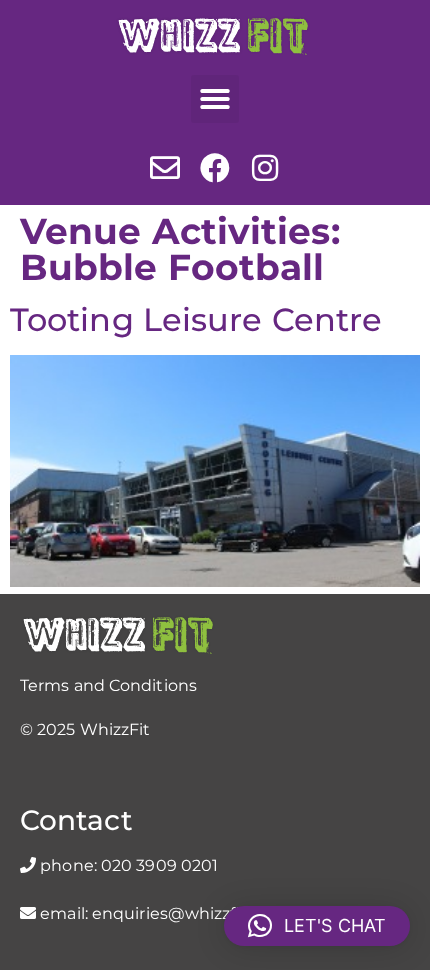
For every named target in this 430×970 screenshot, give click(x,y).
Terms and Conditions (108, 685)
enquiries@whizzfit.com (189, 913)
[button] (215, 99)
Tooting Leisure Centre (196, 319)
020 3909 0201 (159, 865)
